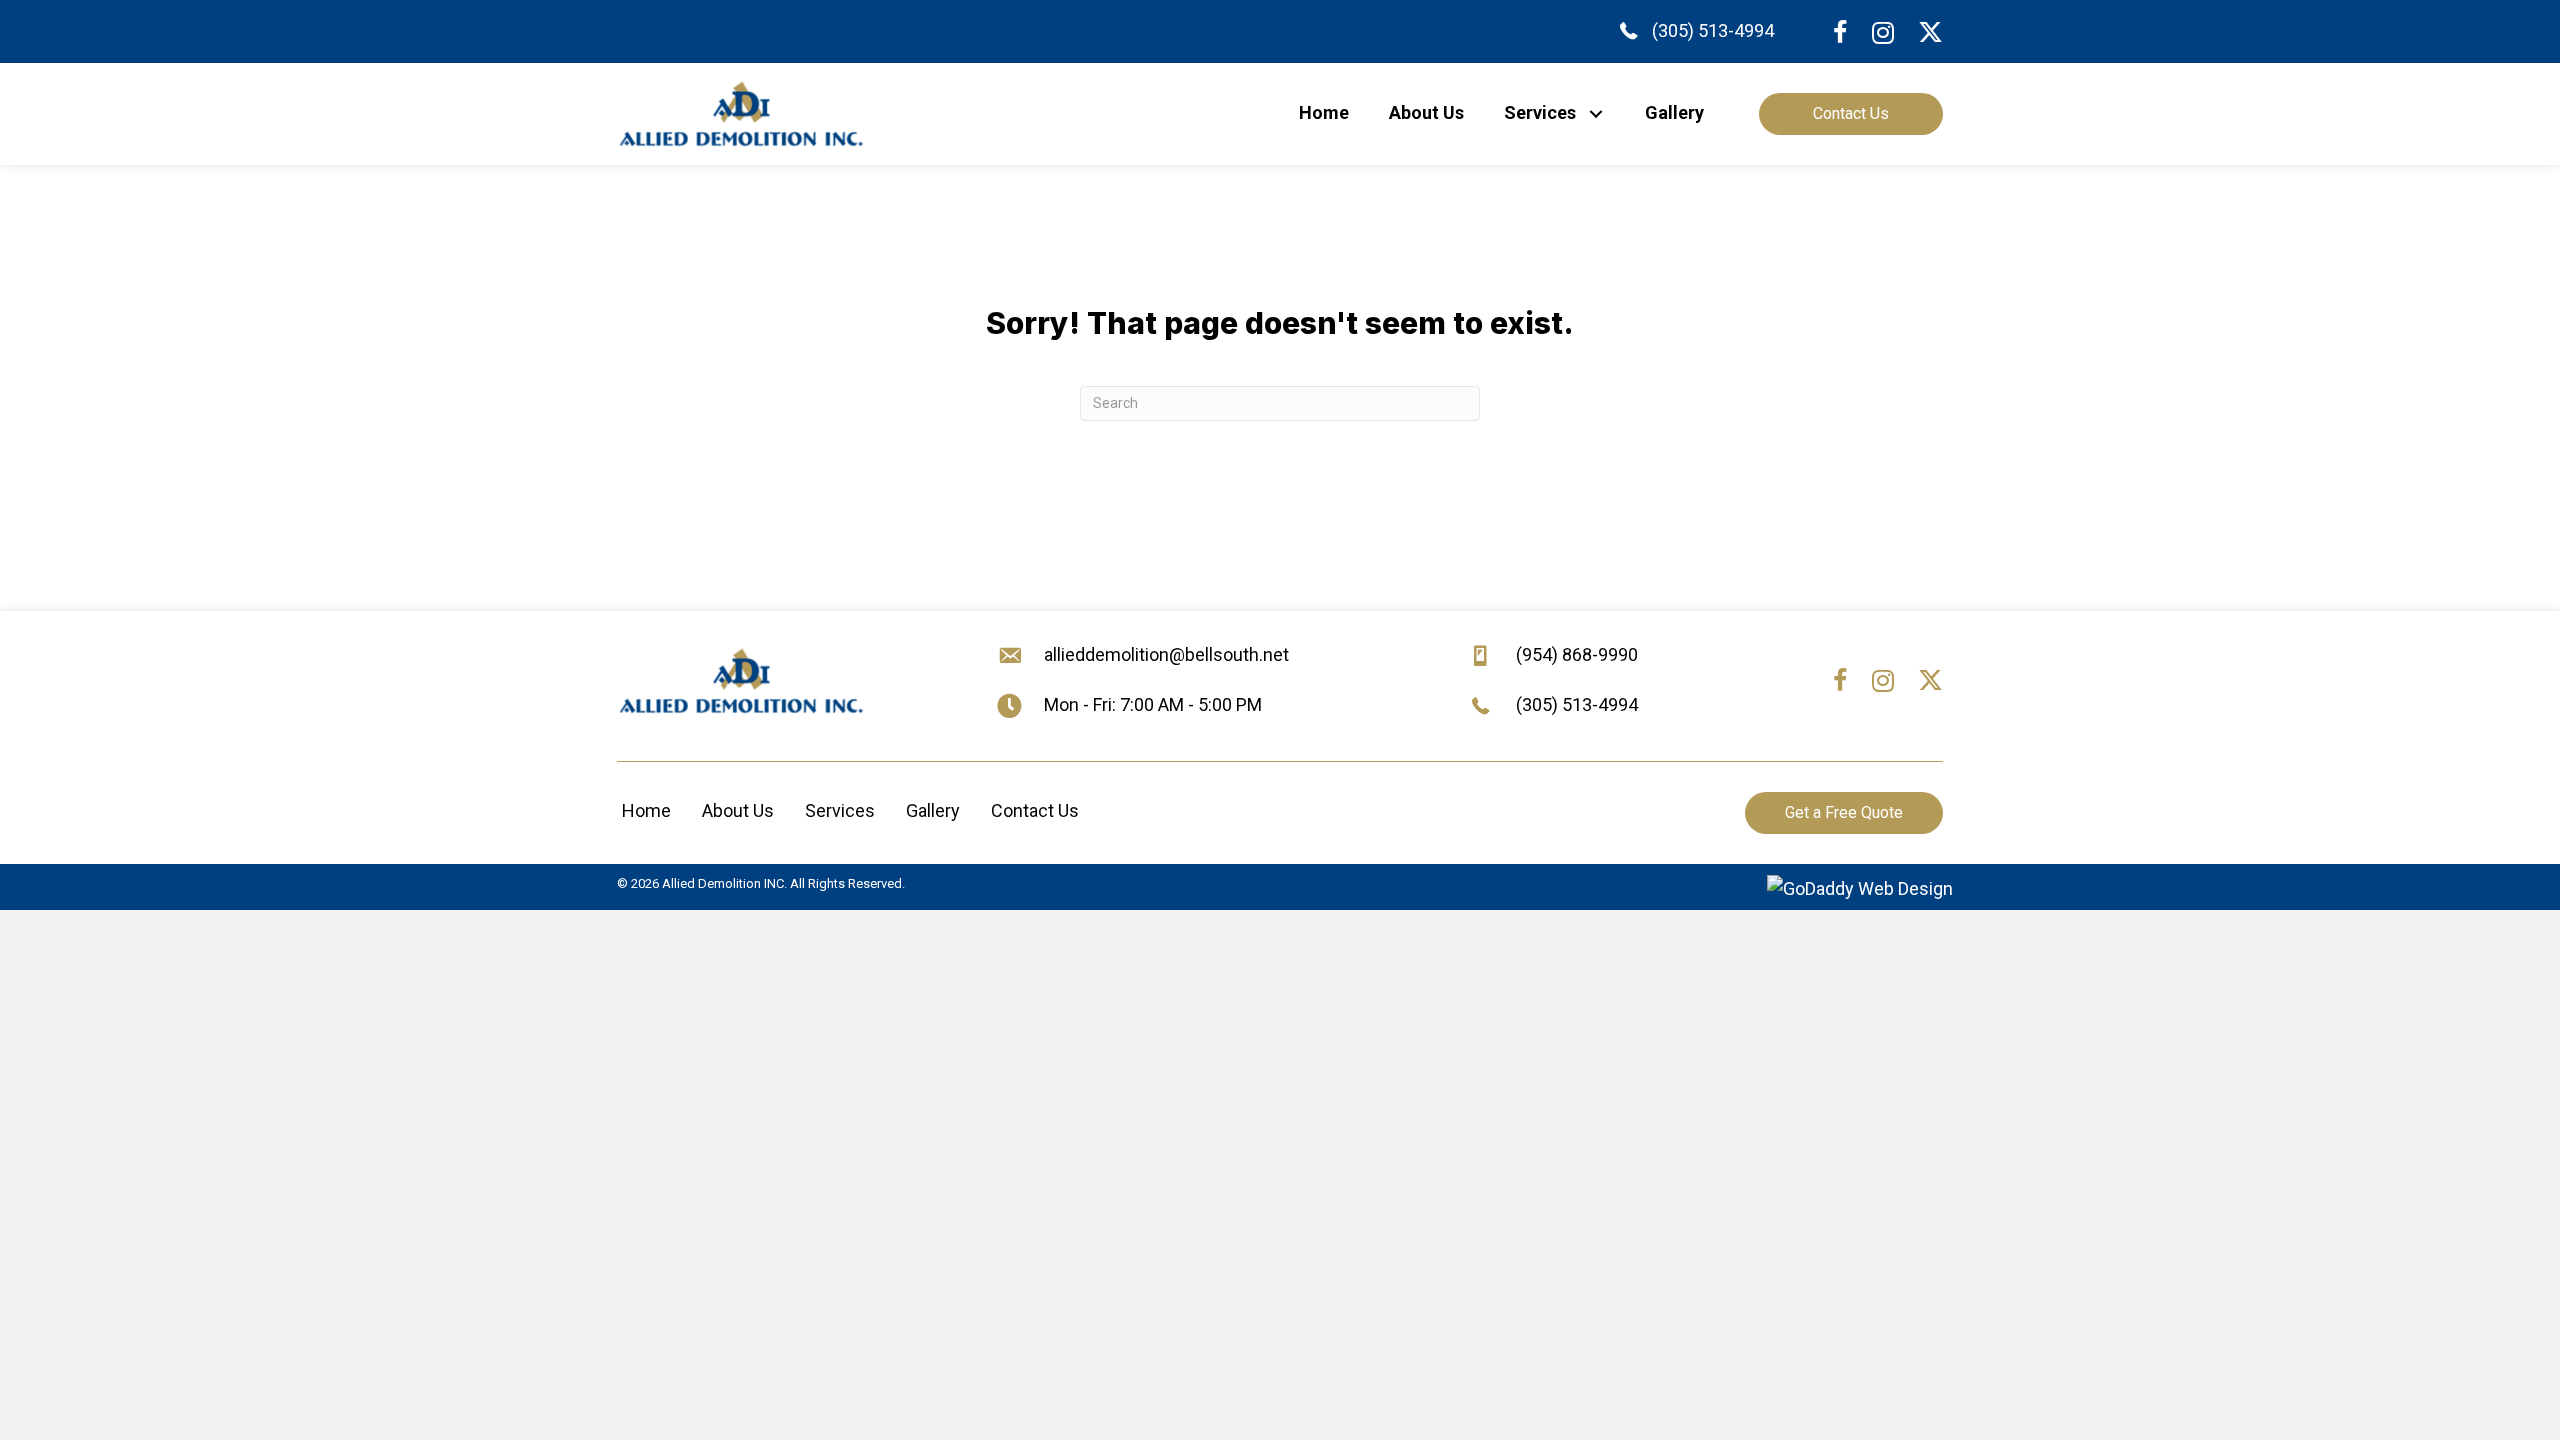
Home (646, 810)
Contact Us (1035, 810)
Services (840, 810)
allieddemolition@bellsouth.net (1166, 654)
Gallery (933, 810)
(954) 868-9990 (1577, 654)
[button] (1595, 113)
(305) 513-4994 (1713, 30)
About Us (738, 810)
